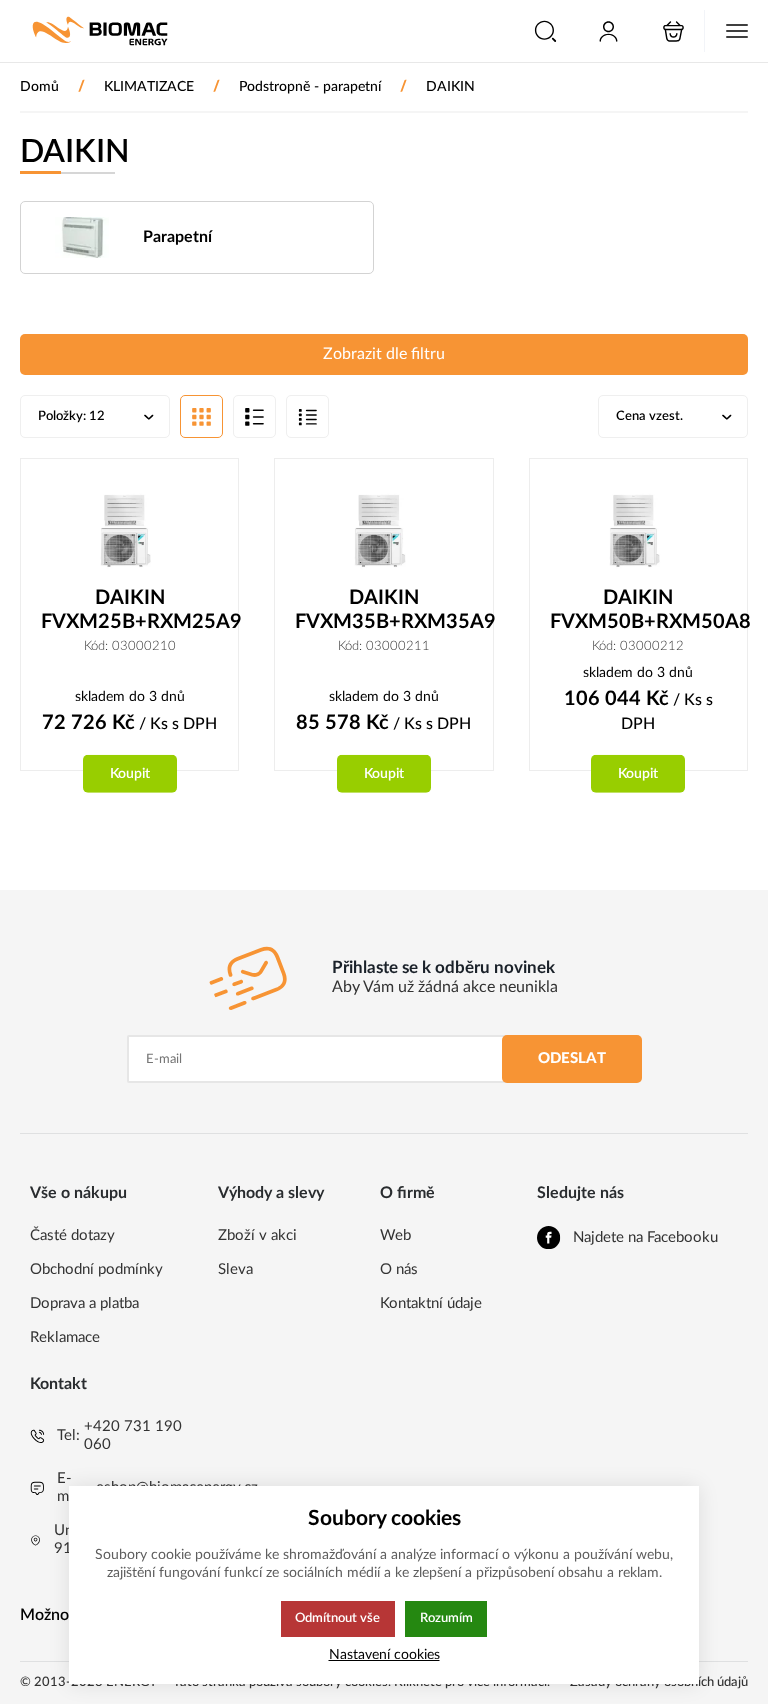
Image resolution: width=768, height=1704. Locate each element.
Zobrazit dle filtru (384, 354)
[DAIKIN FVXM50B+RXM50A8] (638, 532)
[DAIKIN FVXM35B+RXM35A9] (383, 532)
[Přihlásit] (608, 31)
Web (395, 1235)
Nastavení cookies (384, 1654)
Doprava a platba (84, 1303)
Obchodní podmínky (96, 1269)
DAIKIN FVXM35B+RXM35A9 (383, 610)
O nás (399, 1269)
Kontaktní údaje (431, 1303)
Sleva (235, 1269)
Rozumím (446, 1618)
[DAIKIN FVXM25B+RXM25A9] (129, 532)
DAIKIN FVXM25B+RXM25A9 (129, 610)
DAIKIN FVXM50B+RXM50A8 (638, 610)
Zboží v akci (257, 1235)
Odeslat (572, 1058)
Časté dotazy (72, 1235)
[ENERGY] (100, 31)
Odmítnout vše (337, 1618)
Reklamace (65, 1337)
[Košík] (673, 31)
